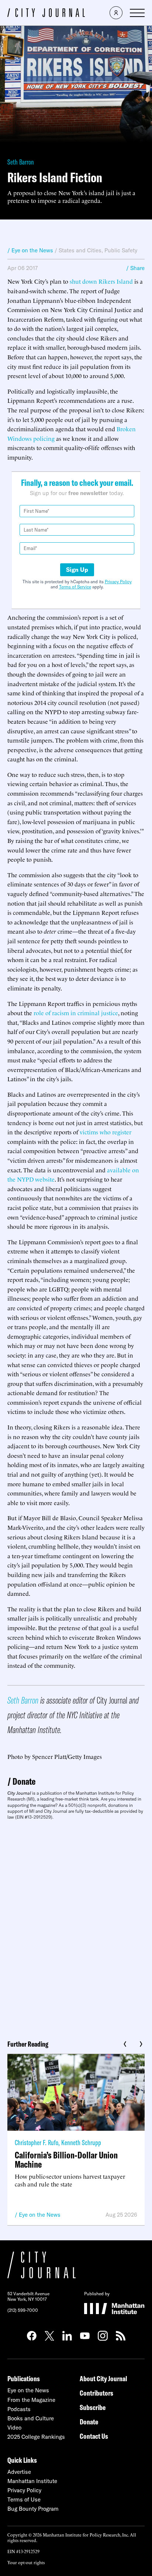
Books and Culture (31, 2418)
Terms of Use (24, 2499)
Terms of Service (75, 587)
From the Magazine (31, 2400)
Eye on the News (40, 2215)
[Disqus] (76, 1927)
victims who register (106, 1132)
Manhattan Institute (32, 2481)
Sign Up (77, 570)
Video (14, 2428)
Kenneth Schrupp (81, 2142)
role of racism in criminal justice (76, 1013)
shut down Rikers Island (101, 281)
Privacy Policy (118, 582)
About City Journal (103, 2378)
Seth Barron (21, 162)
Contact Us (94, 2436)
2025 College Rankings (36, 2437)
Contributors (96, 2393)
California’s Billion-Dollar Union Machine (66, 2160)
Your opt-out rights (26, 2562)
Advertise (19, 2472)
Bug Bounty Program (33, 2509)
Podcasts (19, 2409)
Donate (24, 1781)
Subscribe (93, 2407)
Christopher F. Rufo (37, 2142)
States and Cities (80, 250)
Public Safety (121, 250)
